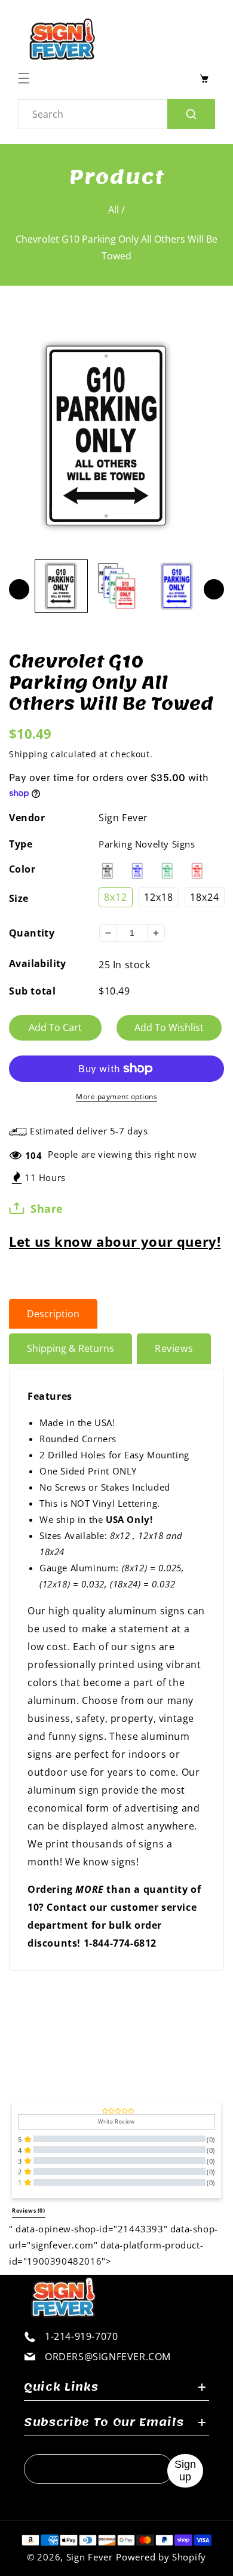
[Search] (191, 114)
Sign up (185, 2471)
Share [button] (47, 1209)
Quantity (32, 933)
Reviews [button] (29, 2211)
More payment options (116, 1096)
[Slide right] (214, 589)
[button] (27, 78)
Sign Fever (123, 818)
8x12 (116, 897)
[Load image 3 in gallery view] (177, 586)
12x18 (159, 897)
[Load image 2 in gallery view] (119, 586)
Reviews (174, 1348)
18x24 (205, 897)
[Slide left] (19, 589)
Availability (38, 963)
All (114, 210)
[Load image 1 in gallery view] (61, 586)
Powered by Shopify (161, 2557)
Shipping (29, 754)
